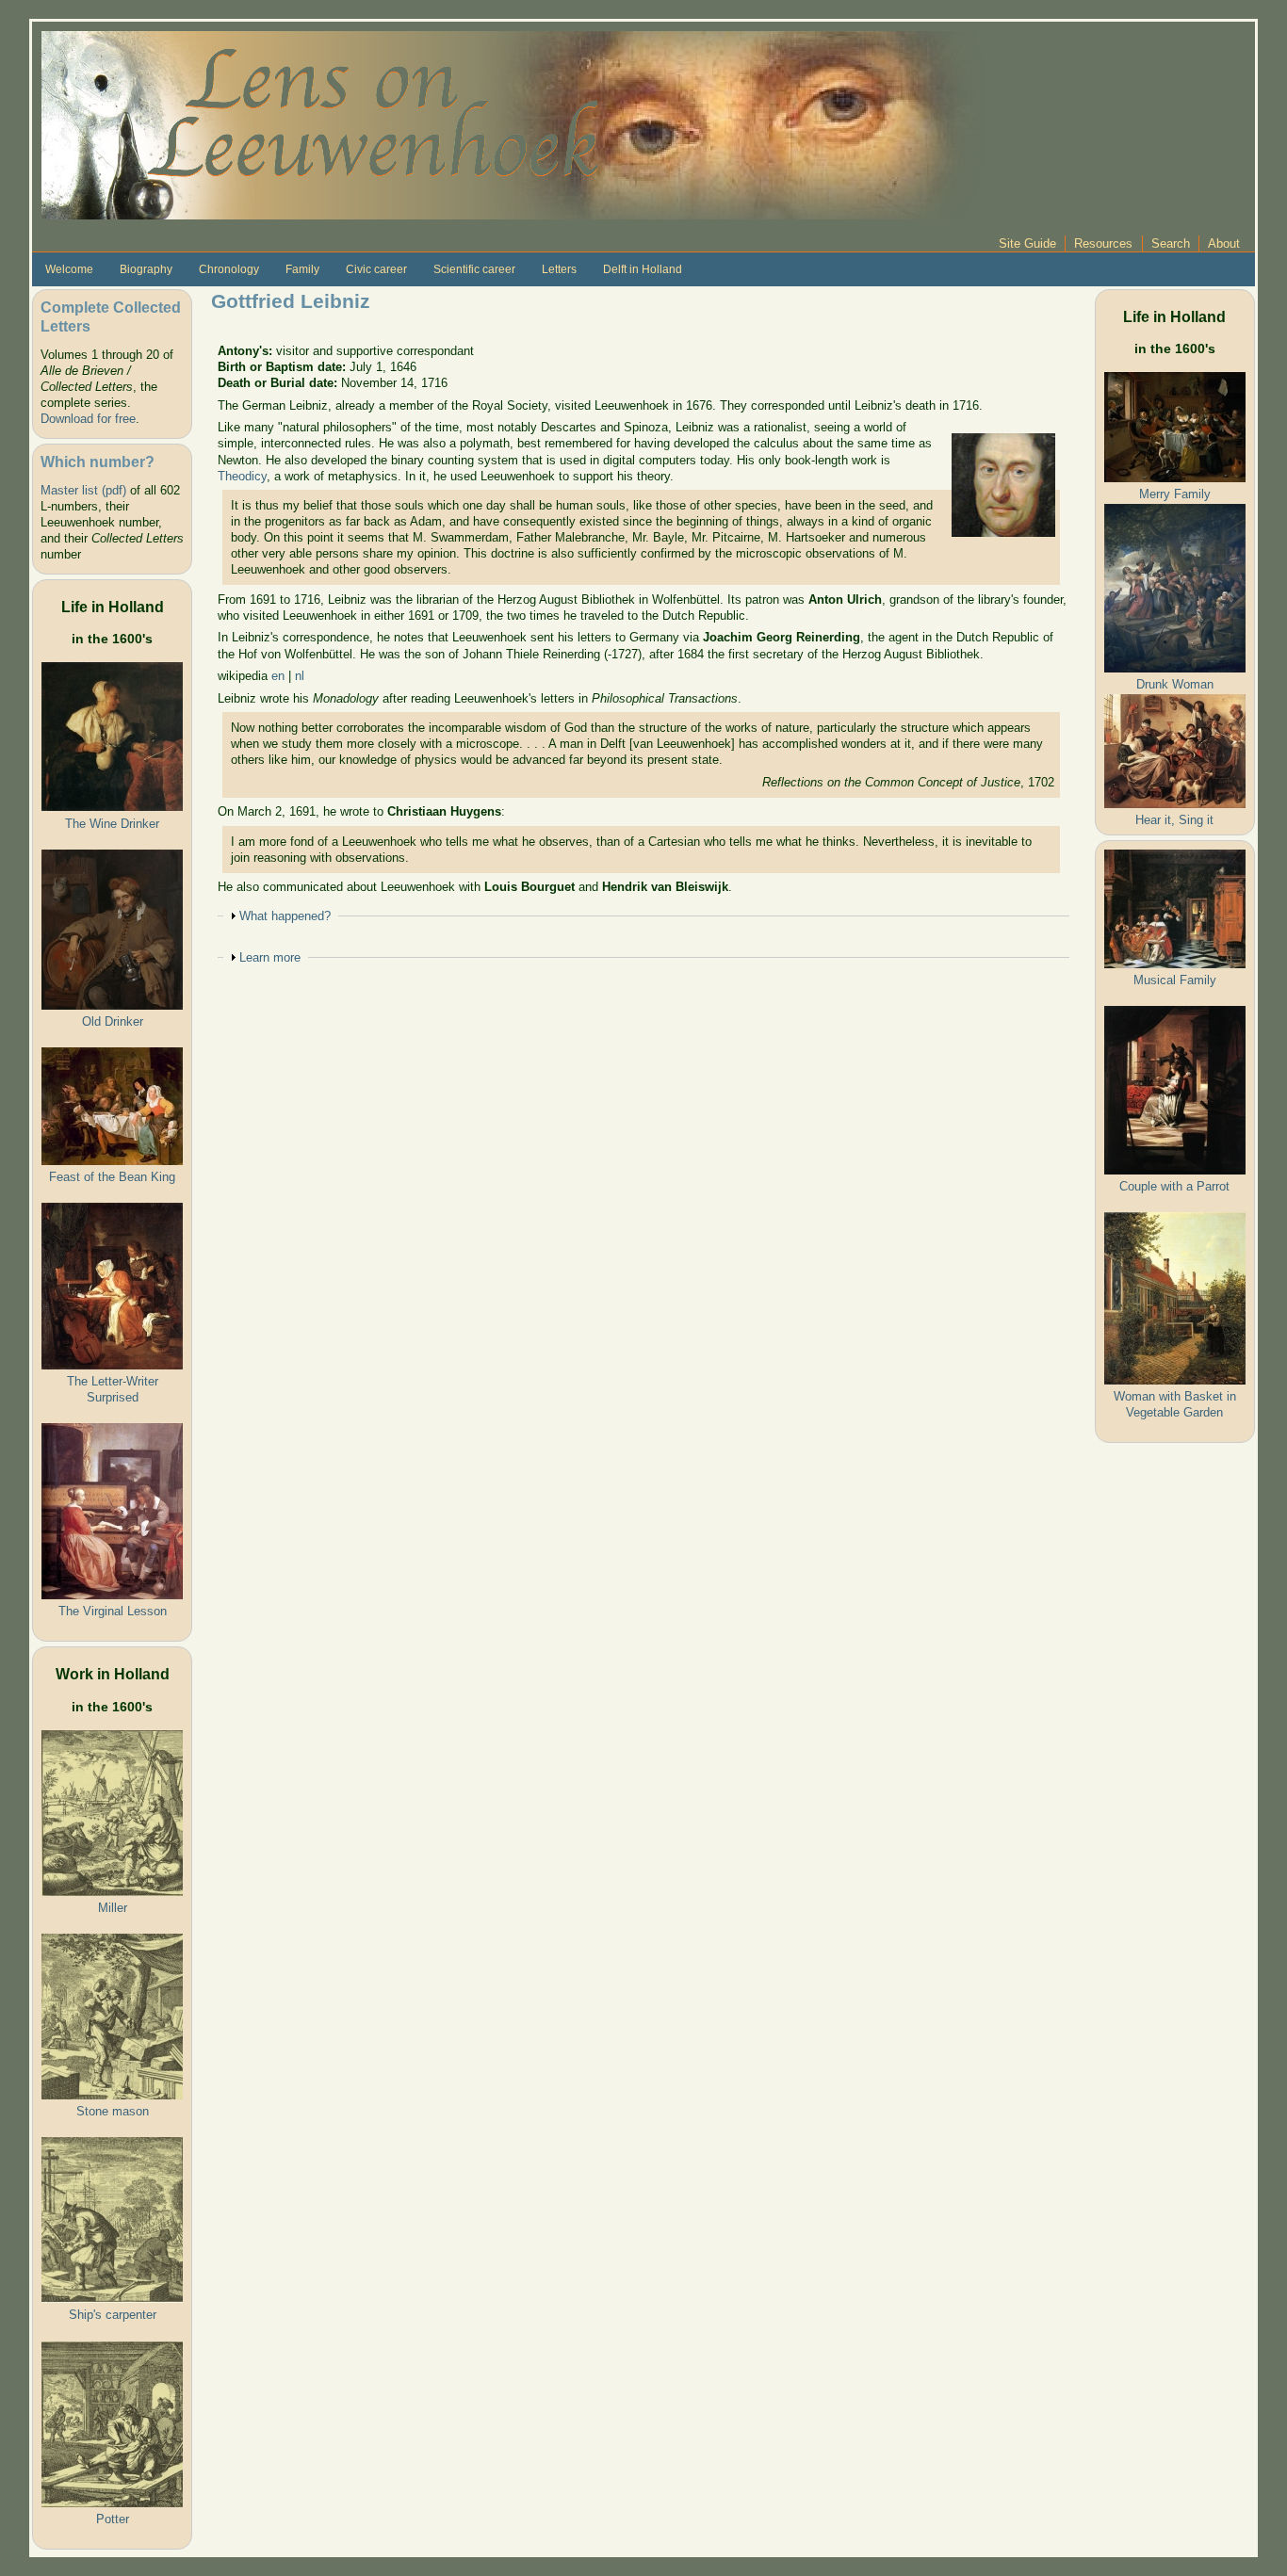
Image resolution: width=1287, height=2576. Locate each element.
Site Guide (1027, 243)
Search (1171, 243)
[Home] (513, 124)
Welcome (69, 269)
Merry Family (1175, 494)
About (1224, 243)
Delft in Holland (643, 269)
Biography (146, 269)
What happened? (285, 916)
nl (300, 676)
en (278, 676)
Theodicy (242, 476)
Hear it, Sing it (1174, 820)
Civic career (376, 269)
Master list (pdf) (83, 490)
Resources (1103, 243)
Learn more (270, 957)
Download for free (88, 419)
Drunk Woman (1175, 684)
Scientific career (474, 269)
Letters (559, 269)
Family (302, 269)
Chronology (229, 269)
